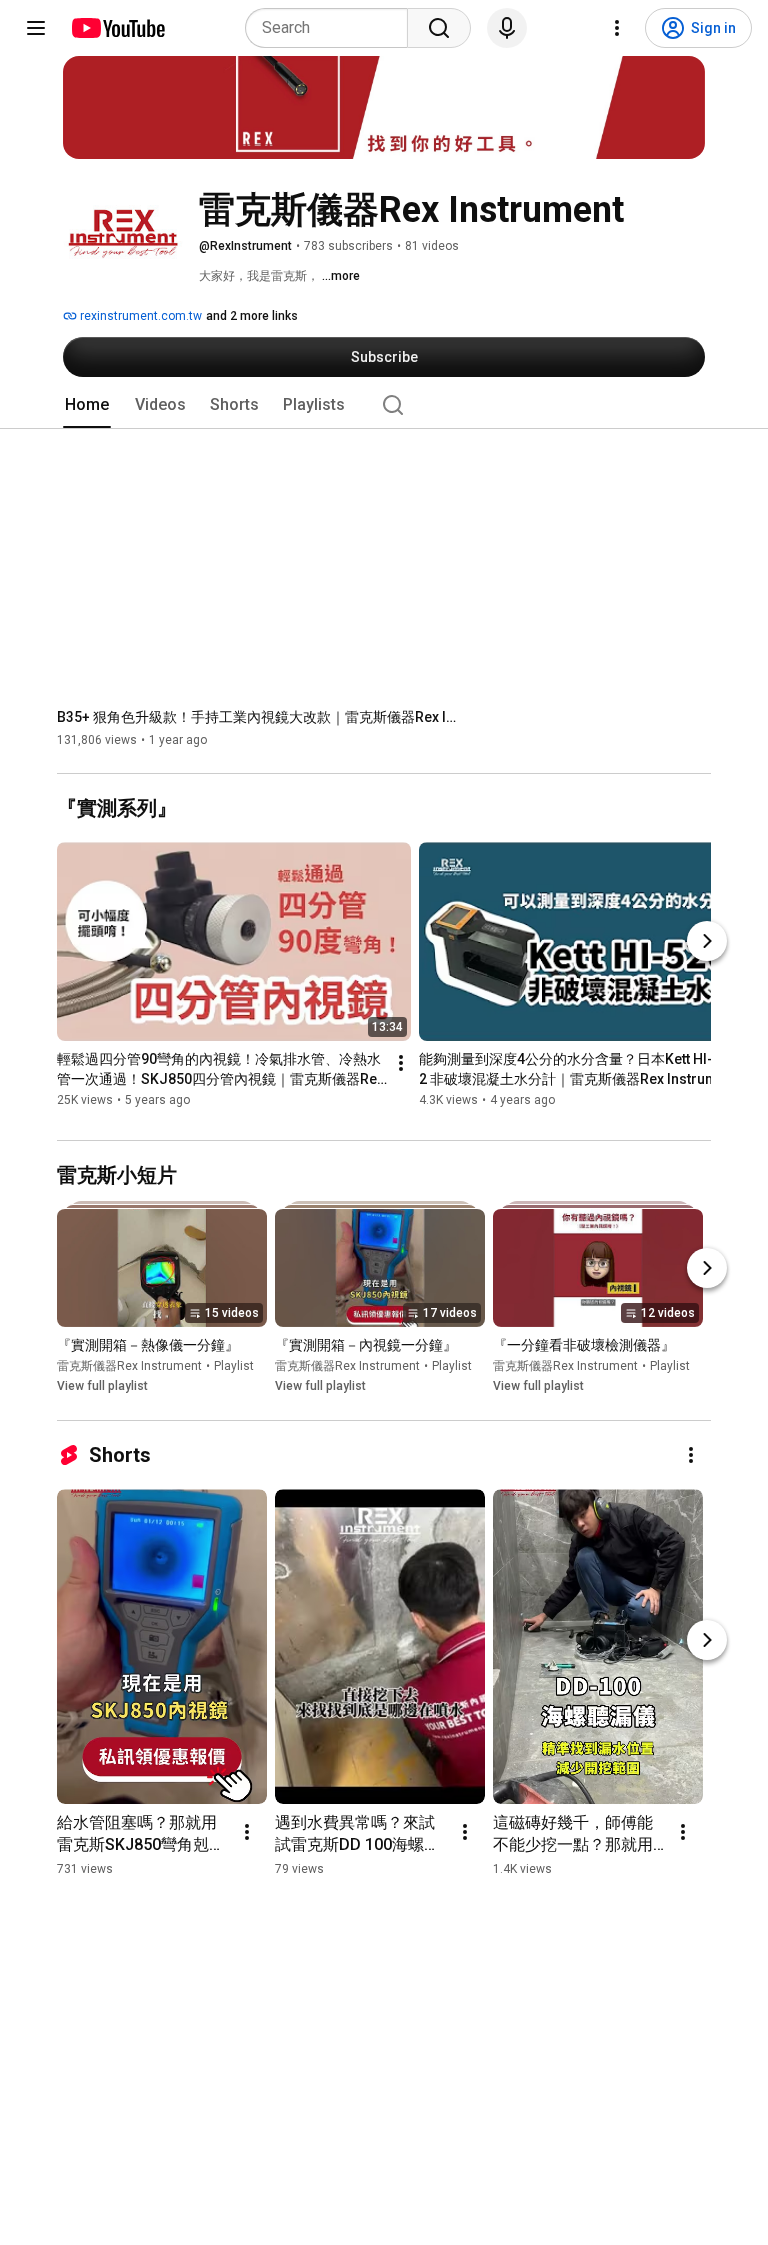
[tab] (87, 405)
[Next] (707, 941)
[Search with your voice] (507, 28)
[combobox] (332, 28)
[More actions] (401, 1064)
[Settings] (617, 28)
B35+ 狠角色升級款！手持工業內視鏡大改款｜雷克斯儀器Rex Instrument (257, 717)
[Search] (439, 28)
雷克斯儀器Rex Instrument (129, 1367)
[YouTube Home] (117, 28)
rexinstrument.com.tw (139, 316)
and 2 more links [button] (252, 316)
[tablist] (384, 405)
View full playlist (102, 1387)
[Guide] (36, 28)
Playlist (234, 1367)
